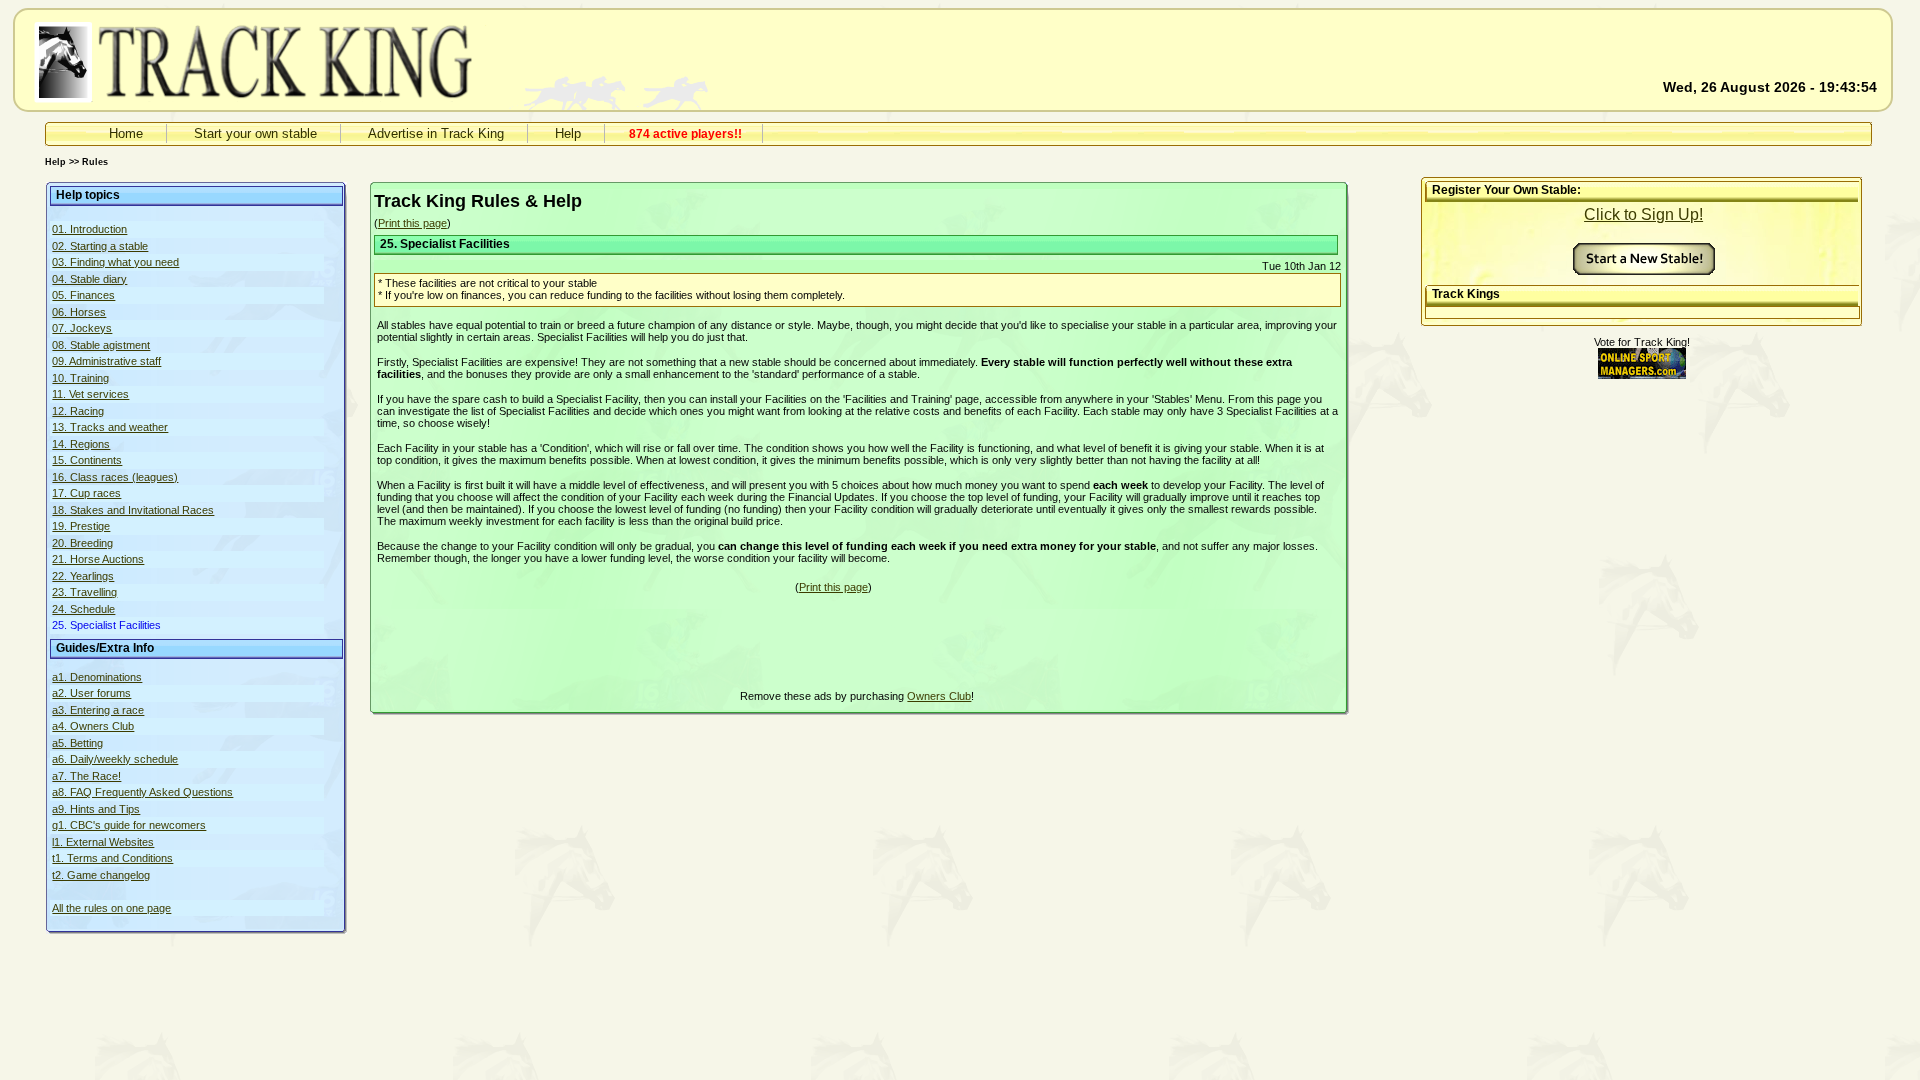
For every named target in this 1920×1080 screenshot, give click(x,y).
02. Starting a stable (100, 246)
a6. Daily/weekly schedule (115, 759)
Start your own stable (255, 133)
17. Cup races (86, 493)
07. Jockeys (82, 328)
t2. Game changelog (101, 875)
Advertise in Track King (436, 133)
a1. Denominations (97, 677)
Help (568, 133)
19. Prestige (81, 526)
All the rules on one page (111, 908)
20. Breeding (82, 543)
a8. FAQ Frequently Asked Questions (142, 792)
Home (126, 133)
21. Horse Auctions (98, 559)
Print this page (412, 223)
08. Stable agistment (101, 345)
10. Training (80, 378)
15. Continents (87, 460)
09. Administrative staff (106, 361)
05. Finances (83, 295)
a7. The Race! (86, 776)
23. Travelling (84, 592)
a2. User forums (91, 693)
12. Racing (78, 411)
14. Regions (81, 444)
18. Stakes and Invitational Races (133, 510)
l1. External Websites (103, 842)
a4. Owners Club (93, 726)
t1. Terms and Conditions (112, 858)
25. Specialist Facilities (106, 625)
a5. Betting (77, 743)
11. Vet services (90, 394)
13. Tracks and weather (110, 427)
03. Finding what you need (115, 262)
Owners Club (939, 696)
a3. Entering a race (98, 710)
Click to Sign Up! (1643, 215)
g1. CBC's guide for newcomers (129, 825)
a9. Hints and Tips (96, 809)
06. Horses (79, 312)
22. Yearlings (83, 576)
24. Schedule (83, 609)
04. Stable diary (89, 279)
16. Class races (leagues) (115, 477)
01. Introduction (89, 229)
